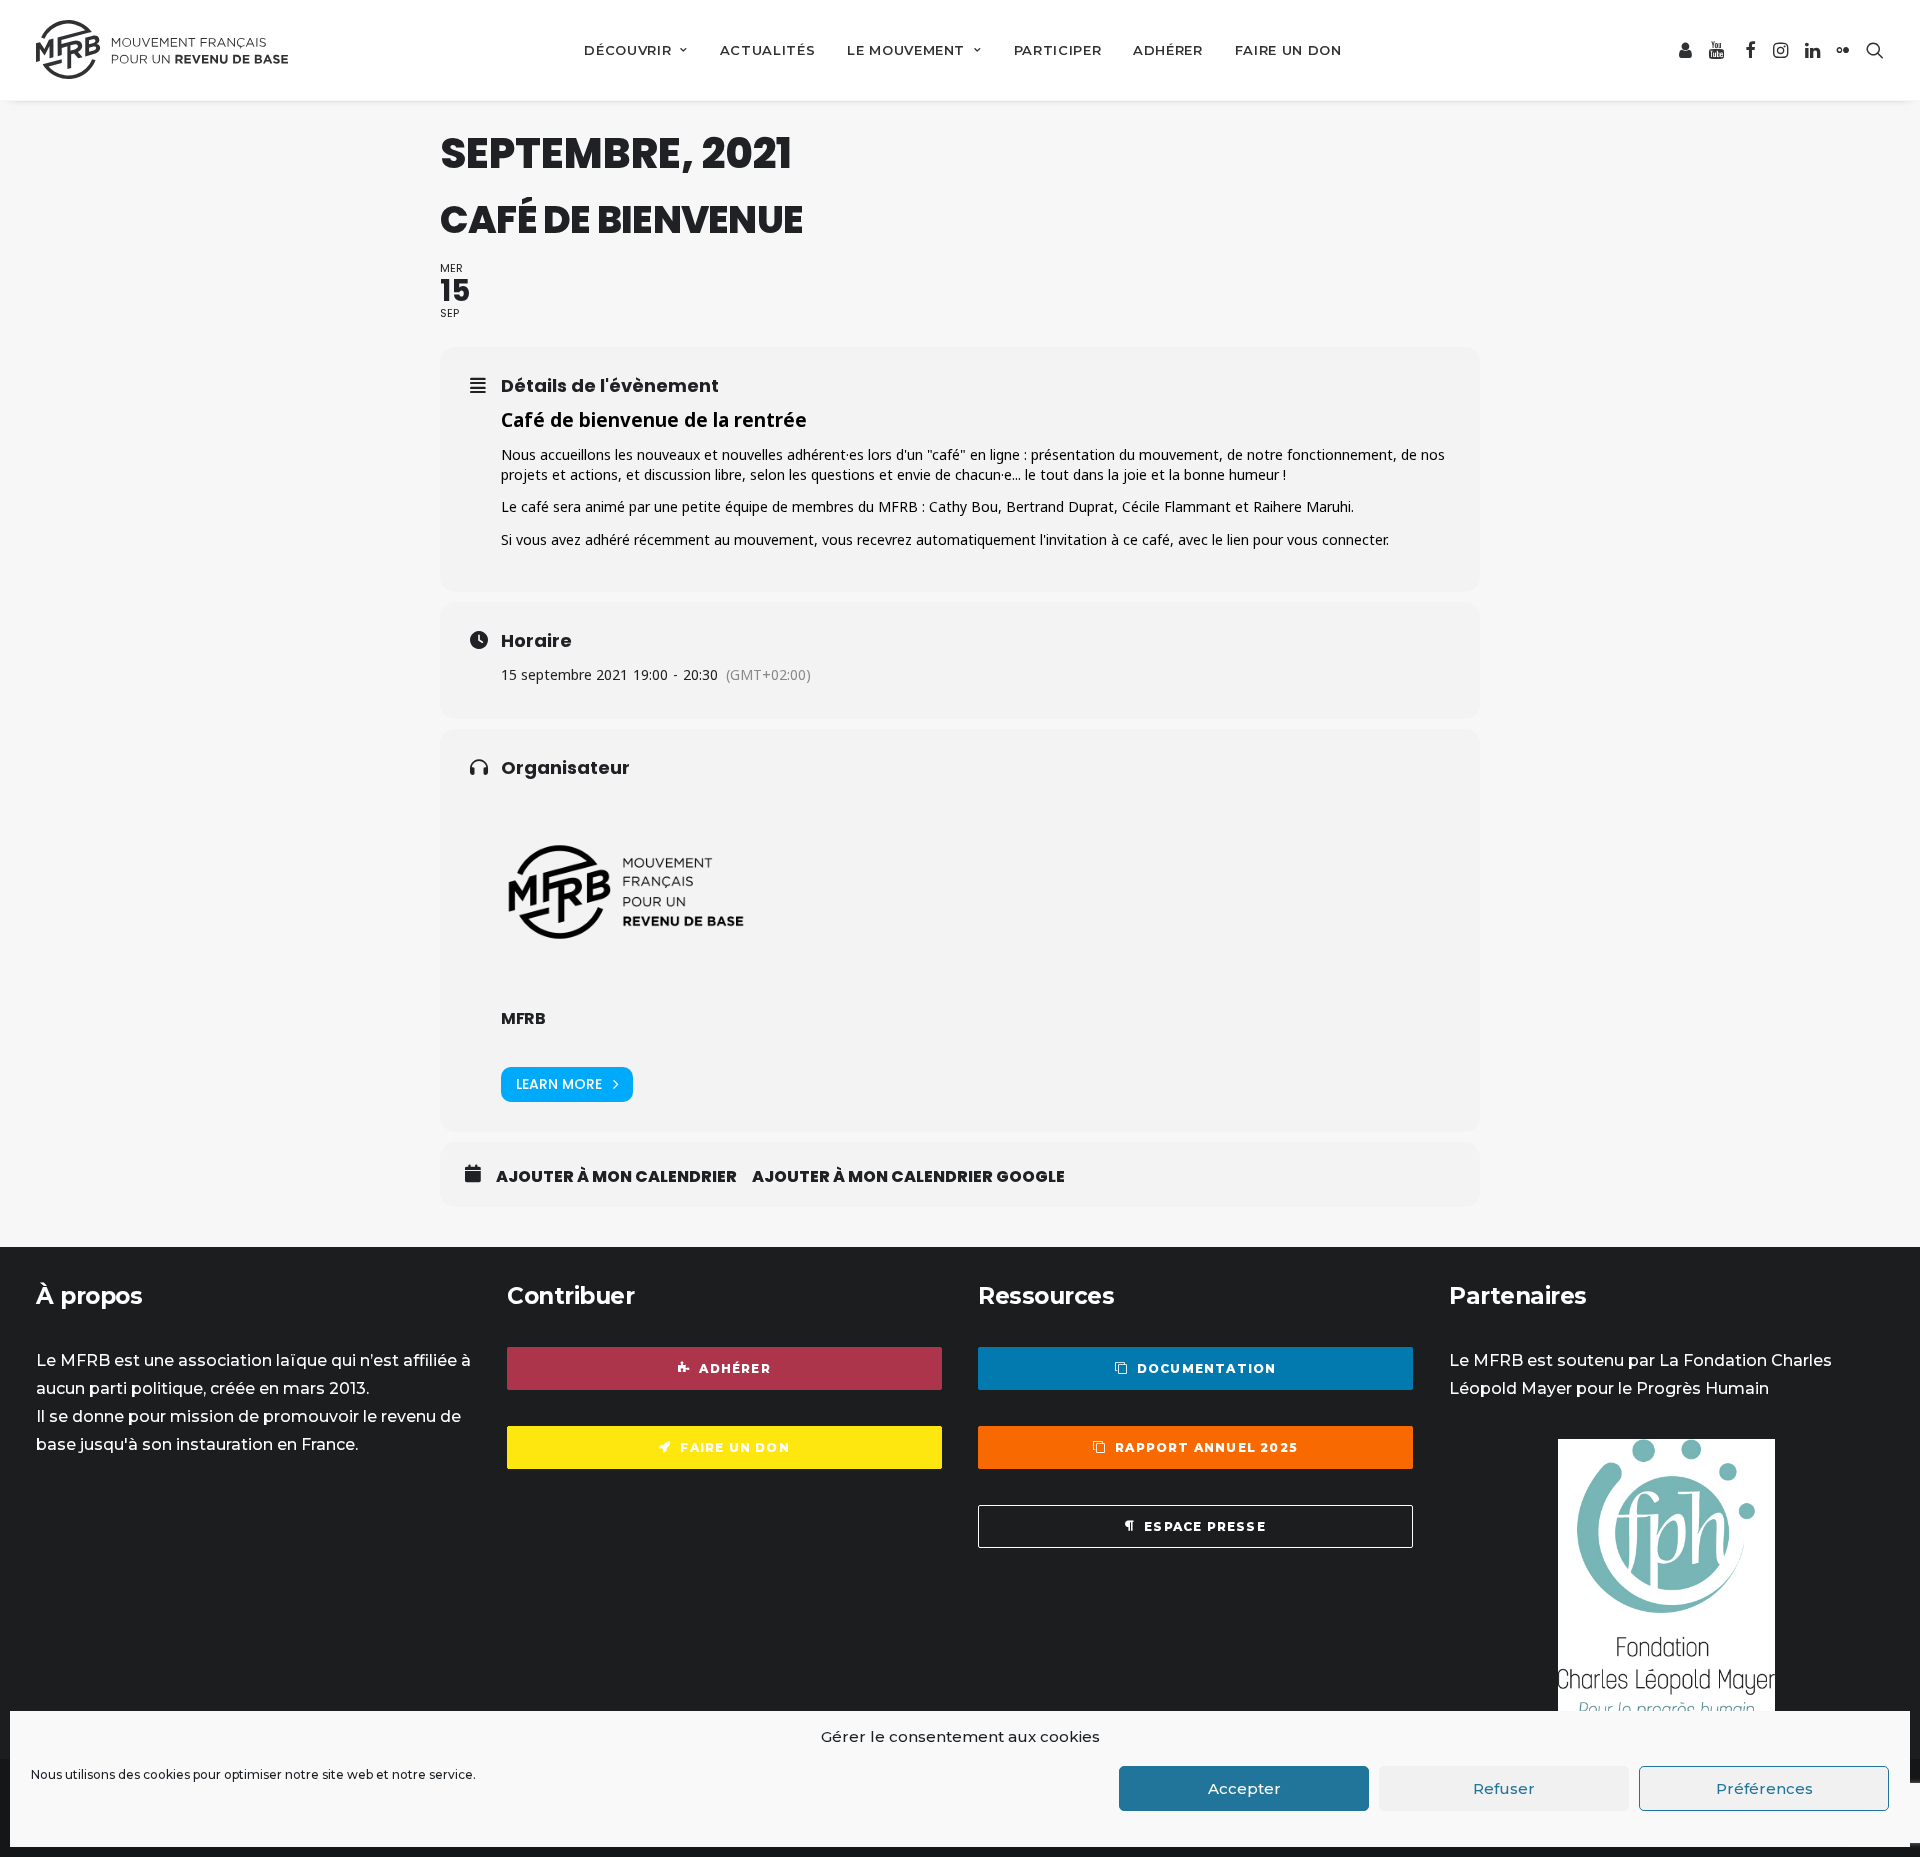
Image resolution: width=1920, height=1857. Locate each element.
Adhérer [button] (734, 1368)
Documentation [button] (1207, 1368)
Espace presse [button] (1205, 1526)
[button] (1686, 50)
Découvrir (627, 50)
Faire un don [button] (734, 1447)
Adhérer (1168, 50)
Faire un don (1288, 50)
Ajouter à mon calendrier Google (908, 1177)
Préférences (1764, 1788)
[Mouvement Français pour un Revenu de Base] (162, 50)
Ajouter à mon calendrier (616, 1177)
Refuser (1504, 1788)
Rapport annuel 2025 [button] (1206, 1447)
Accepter (1244, 1788)
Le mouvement (906, 50)
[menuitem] (635, 50)
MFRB (523, 1018)
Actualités (768, 50)
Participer (1058, 50)
